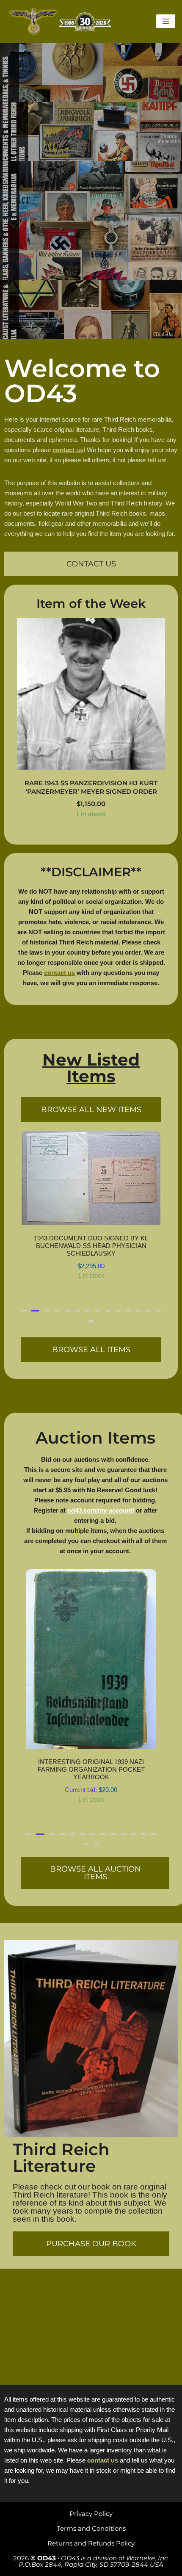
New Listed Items (91, 1068)
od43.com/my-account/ (101, 1603)
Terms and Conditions (91, 2528)
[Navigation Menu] (166, 21)
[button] (23, 1403)
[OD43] (61, 21)
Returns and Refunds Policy (91, 2543)
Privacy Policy (91, 2514)
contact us (68, 450)
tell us (156, 460)
